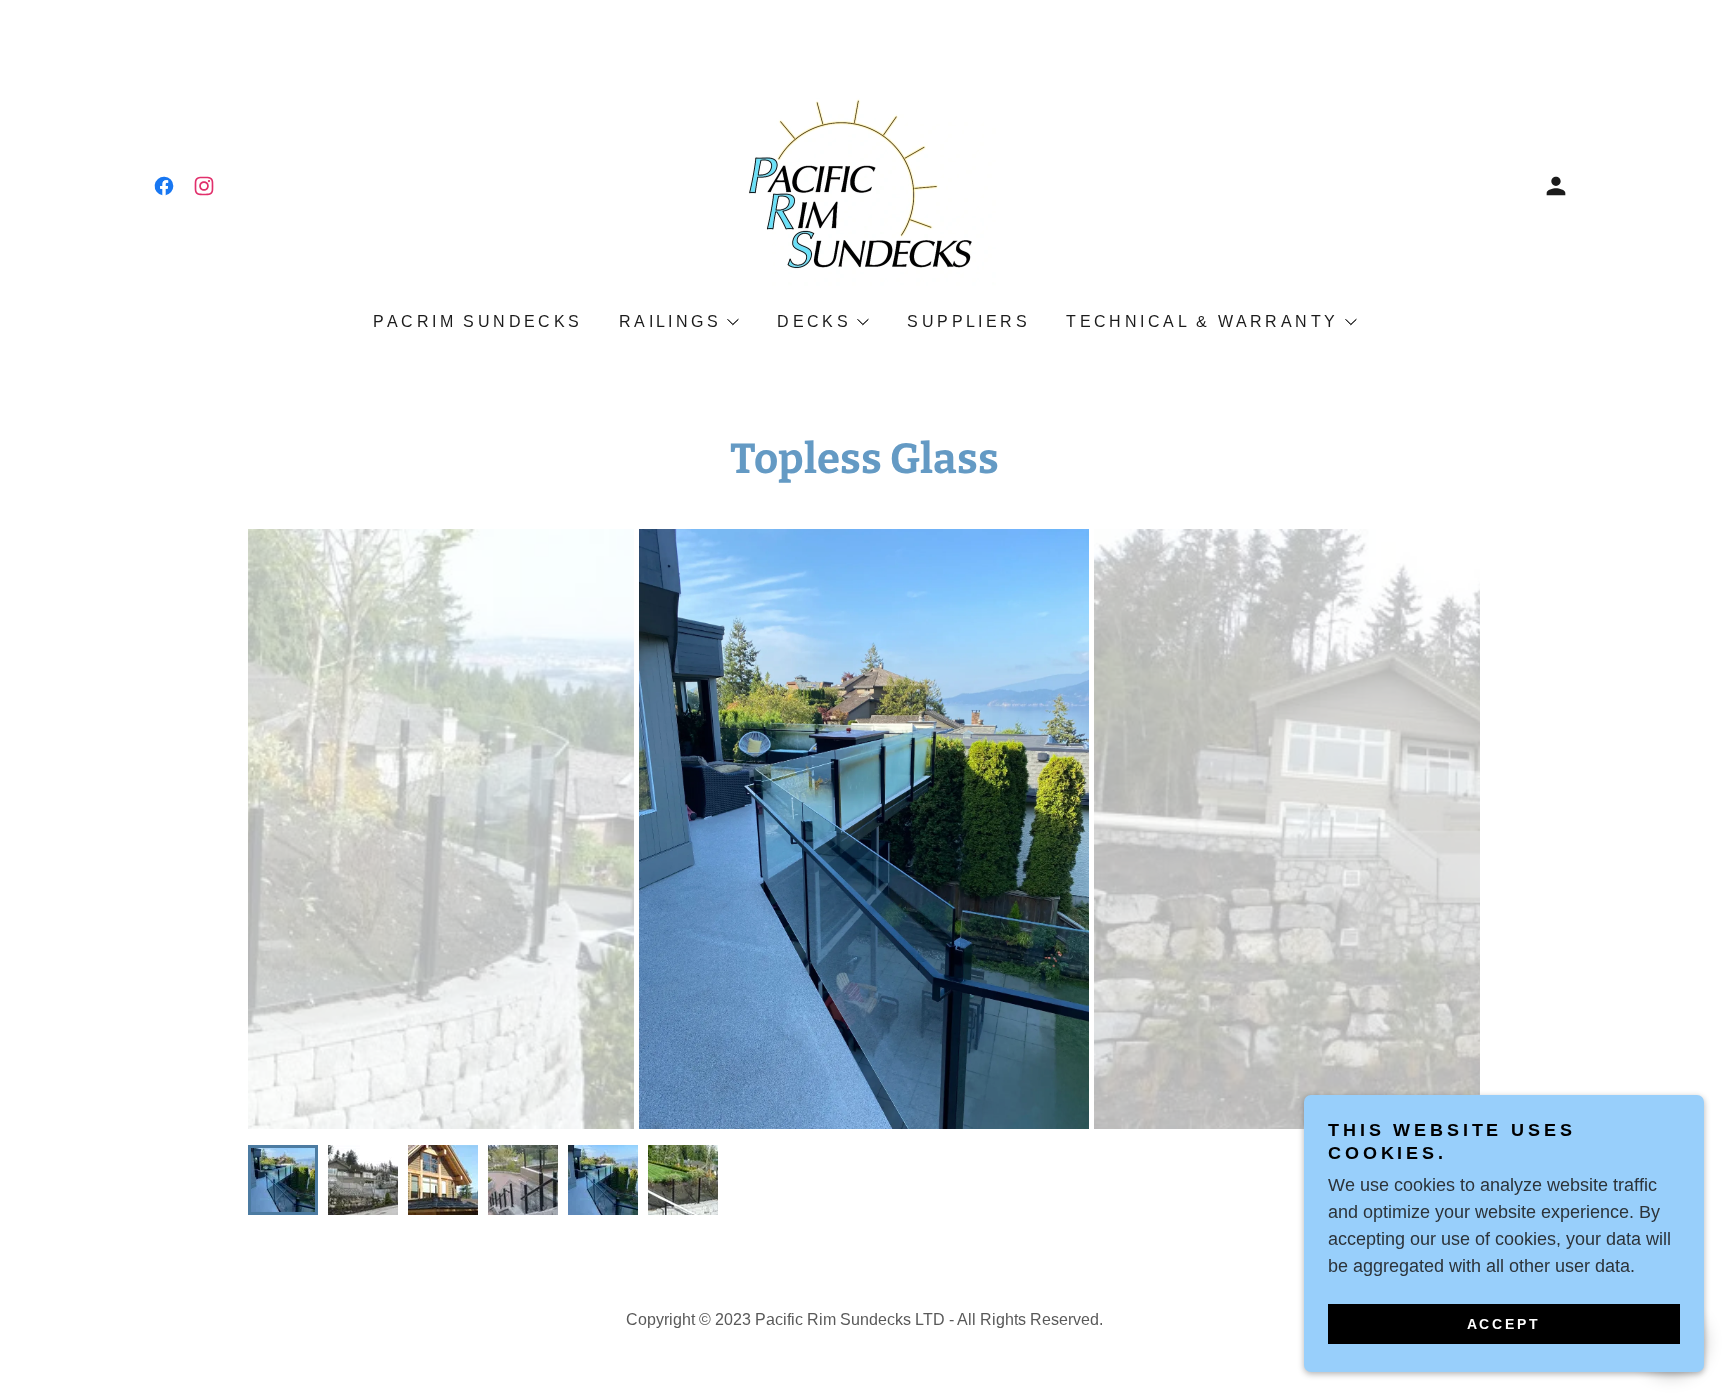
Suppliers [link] (968, 321)
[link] (164, 186)
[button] (1556, 186)
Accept (1504, 1324)
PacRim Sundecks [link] (477, 321)
